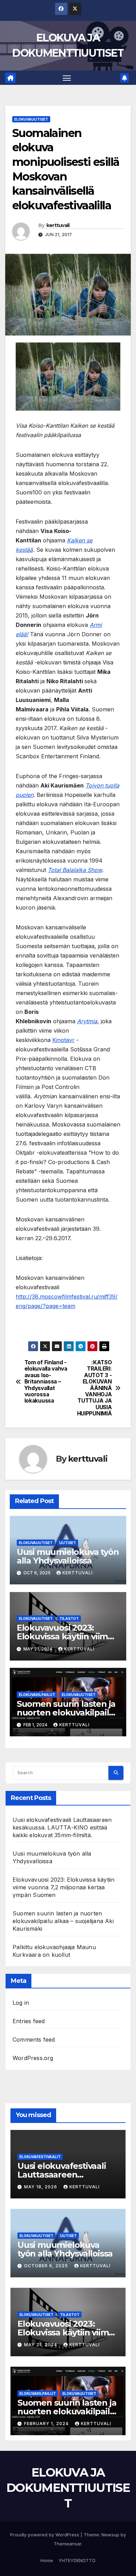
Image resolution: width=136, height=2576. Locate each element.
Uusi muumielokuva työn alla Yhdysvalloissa (68, 1556)
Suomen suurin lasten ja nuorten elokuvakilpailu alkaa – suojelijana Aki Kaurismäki (63, 1921)
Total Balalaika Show (75, 870)
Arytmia (87, 1021)
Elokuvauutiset (31, 119)
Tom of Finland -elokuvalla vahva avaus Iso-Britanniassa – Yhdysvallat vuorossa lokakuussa (46, 1382)
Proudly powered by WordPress (45, 2535)
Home (47, 2560)
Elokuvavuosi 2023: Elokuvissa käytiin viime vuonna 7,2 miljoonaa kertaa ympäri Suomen (63, 1887)
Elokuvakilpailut (37, 1695)
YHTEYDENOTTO (77, 2560)
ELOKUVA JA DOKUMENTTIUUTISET (68, 2488)
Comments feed (34, 2040)
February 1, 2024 (47, 2424)
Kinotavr (63, 1040)
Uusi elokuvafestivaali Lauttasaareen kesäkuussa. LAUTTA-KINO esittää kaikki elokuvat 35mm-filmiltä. (62, 1827)
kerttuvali (58, 225)
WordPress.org (33, 2058)
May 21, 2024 (41, 2345)
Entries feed (29, 2021)
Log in (21, 2003)
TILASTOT (69, 1618)
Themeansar (67, 2544)
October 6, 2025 (47, 2266)
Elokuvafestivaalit (40, 2157)
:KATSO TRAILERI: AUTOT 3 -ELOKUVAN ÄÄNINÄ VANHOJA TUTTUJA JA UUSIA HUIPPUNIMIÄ (95, 1388)
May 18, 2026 (41, 2187)
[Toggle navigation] (67, 78)
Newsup (110, 2535)
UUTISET (68, 1543)
